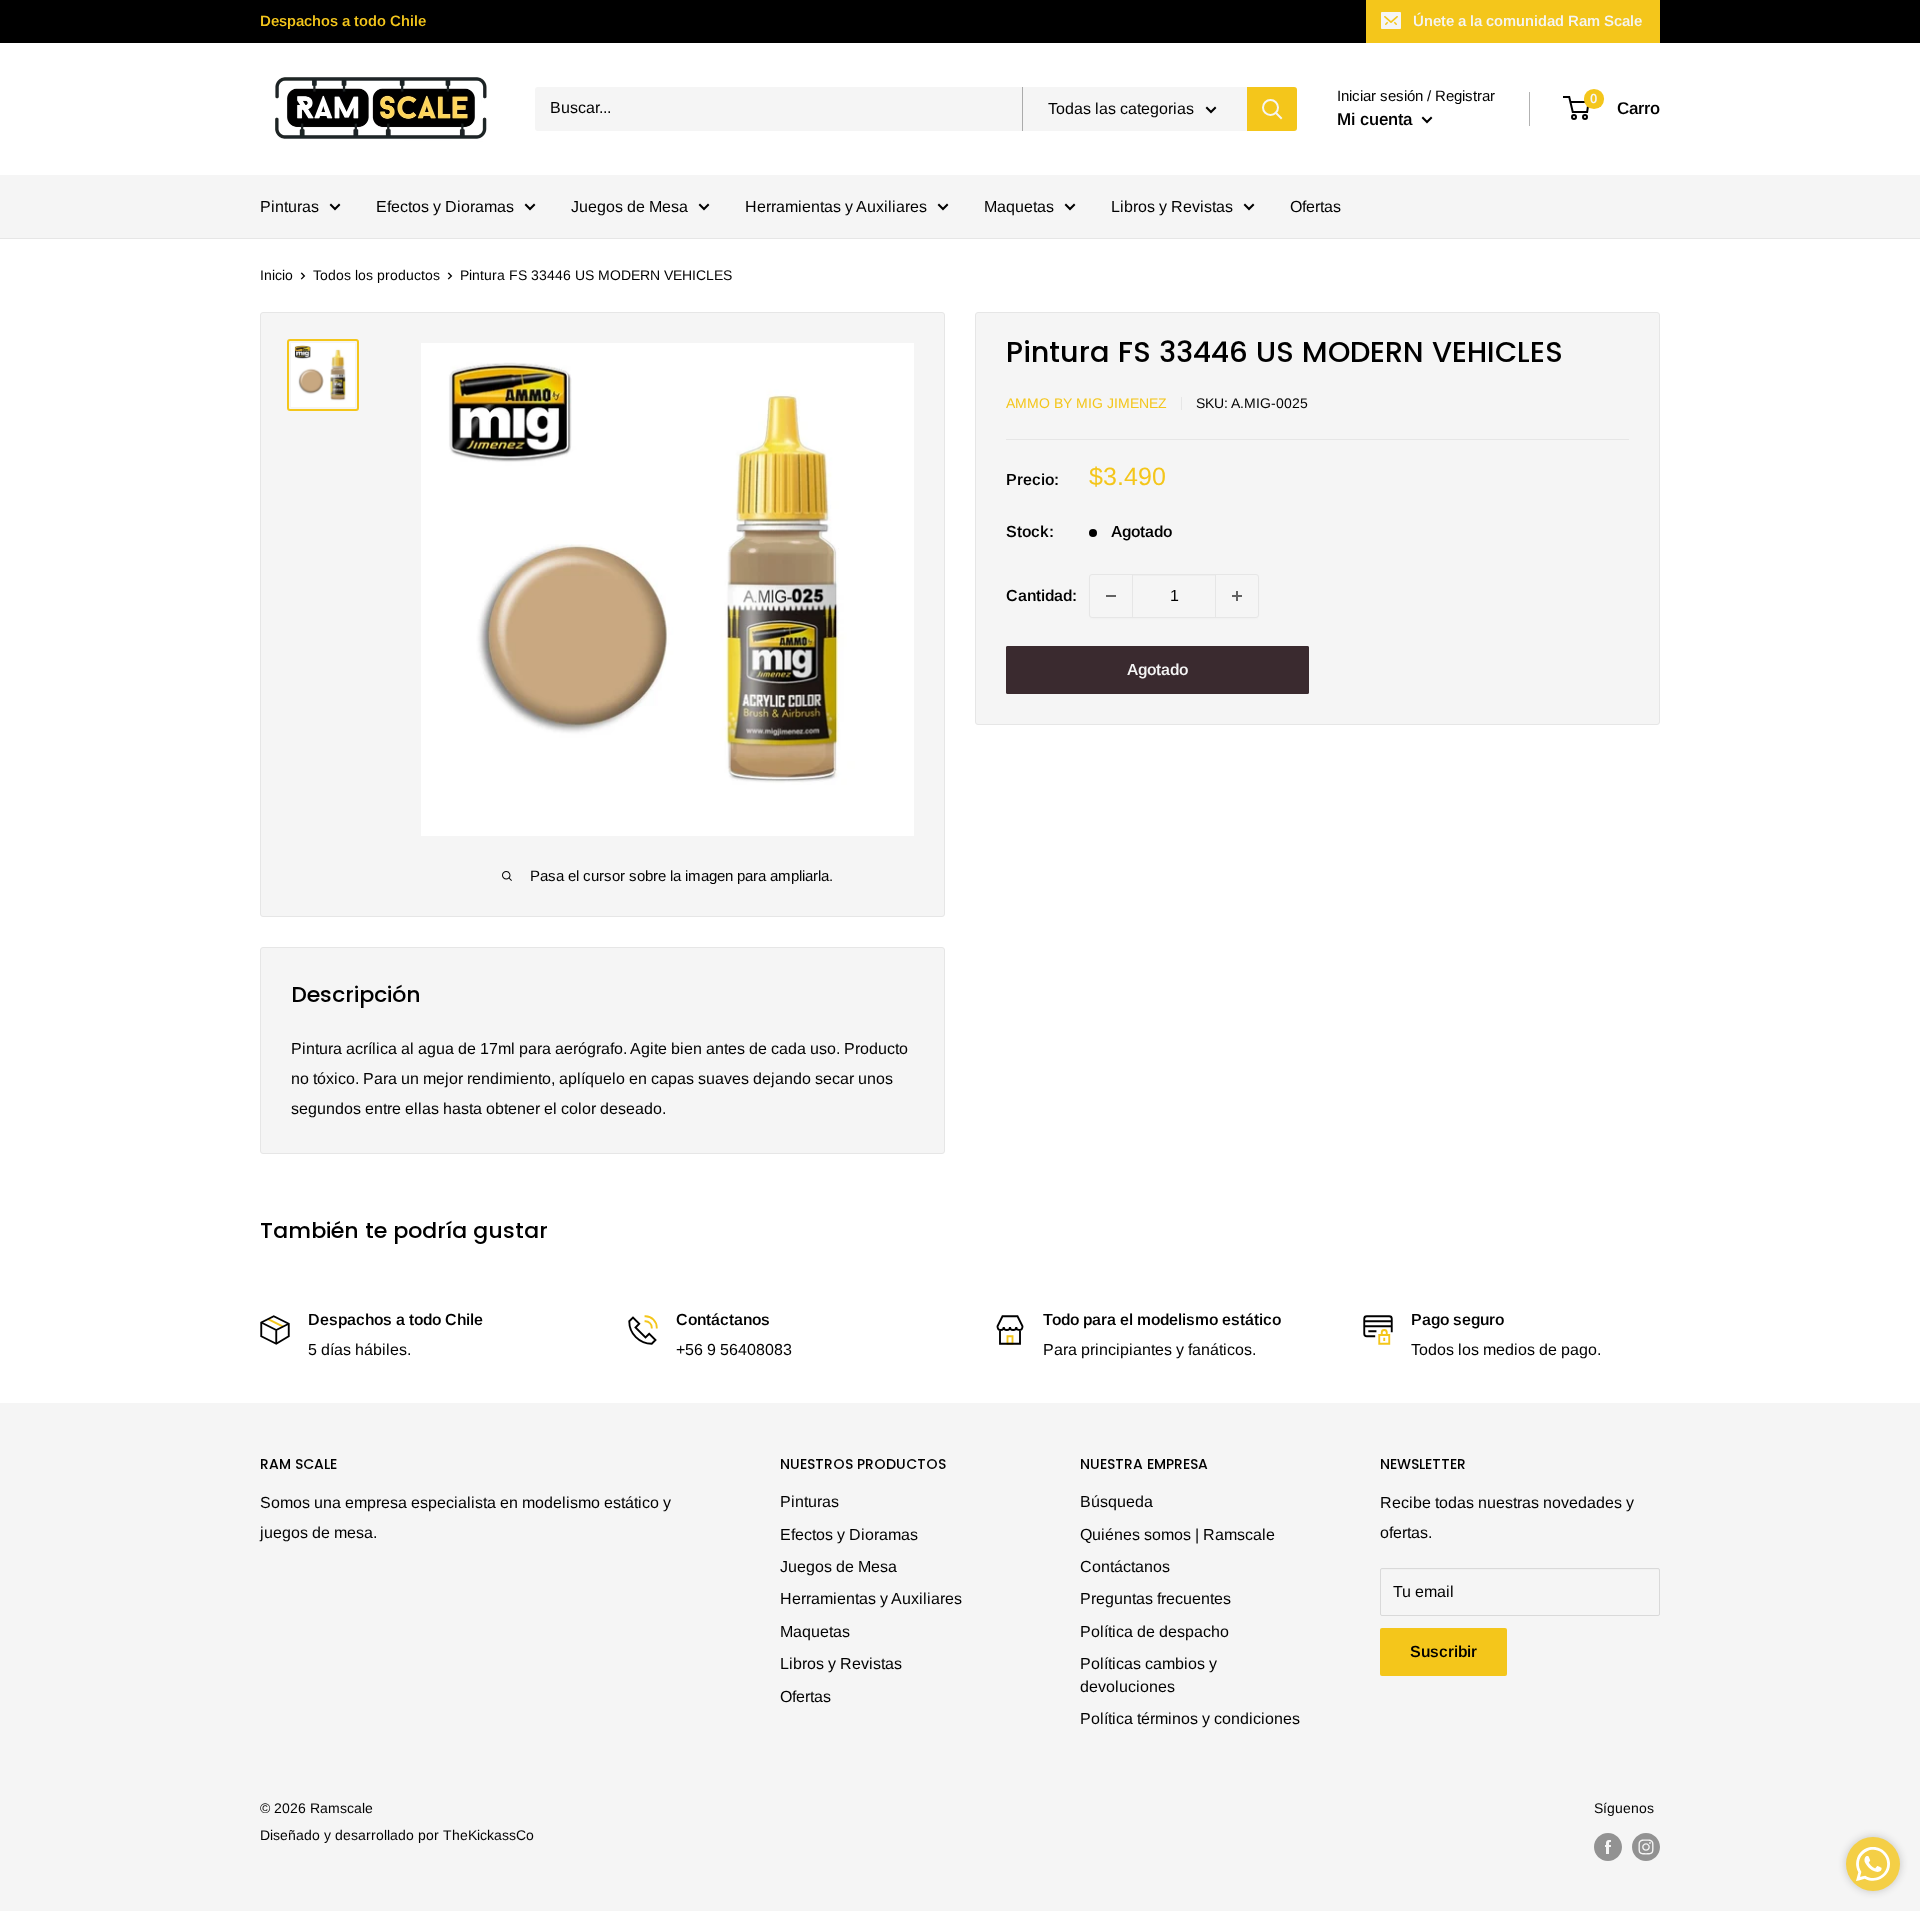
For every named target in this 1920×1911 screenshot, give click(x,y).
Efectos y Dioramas (445, 206)
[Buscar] (1272, 109)
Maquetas (1019, 206)
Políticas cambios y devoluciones (1148, 1674)
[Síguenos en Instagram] (1646, 1847)
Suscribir (1443, 1651)
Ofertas (1315, 206)
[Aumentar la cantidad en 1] (1237, 596)
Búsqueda (1116, 1501)
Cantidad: (1041, 595)
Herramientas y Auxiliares (836, 206)
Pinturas (289, 206)
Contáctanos (1125, 1566)
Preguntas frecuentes (1155, 1598)
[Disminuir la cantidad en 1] (1111, 596)
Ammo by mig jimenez (1086, 403)
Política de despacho (1154, 1631)
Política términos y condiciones (1190, 1718)
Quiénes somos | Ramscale (1177, 1534)
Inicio (276, 275)
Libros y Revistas (1172, 206)
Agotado (1157, 669)
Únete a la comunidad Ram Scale (1527, 20)
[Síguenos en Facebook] (1608, 1847)
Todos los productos (376, 275)
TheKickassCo (488, 1835)
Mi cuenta (1377, 119)
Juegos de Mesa (629, 206)
